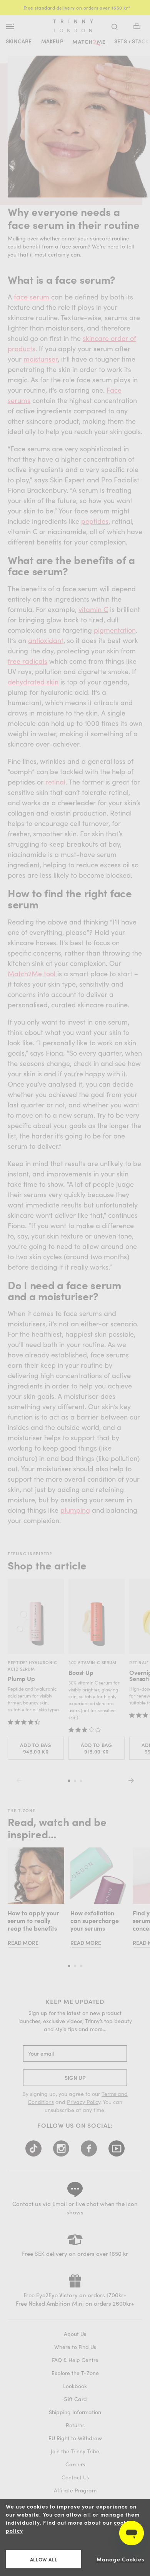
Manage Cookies (120, 2559)
